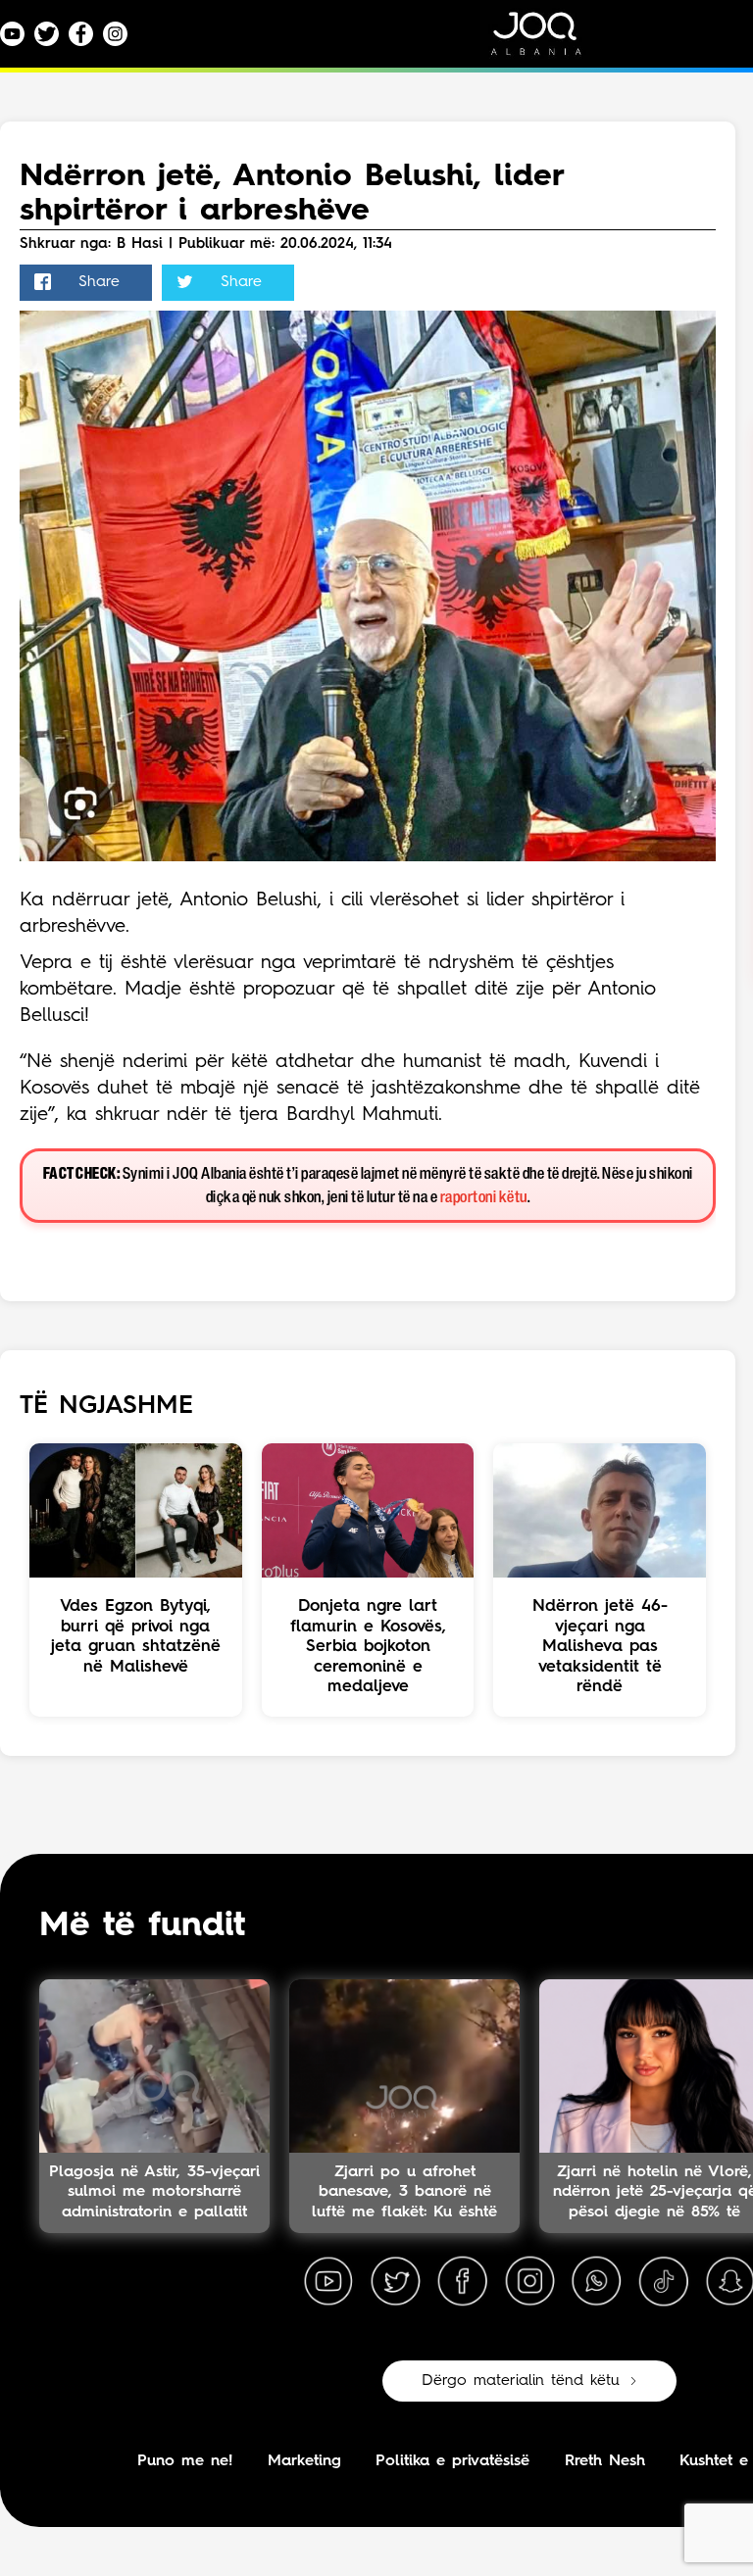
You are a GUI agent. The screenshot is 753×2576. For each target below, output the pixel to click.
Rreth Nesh (605, 2461)
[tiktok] (664, 2282)
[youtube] (328, 2282)
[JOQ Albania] (549, 41)
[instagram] (529, 2282)
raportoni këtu (484, 1198)
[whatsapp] (596, 2282)
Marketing (304, 2461)
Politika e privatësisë (452, 2461)
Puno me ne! (185, 2461)
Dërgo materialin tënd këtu (521, 2381)
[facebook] (463, 2282)
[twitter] (395, 2282)
